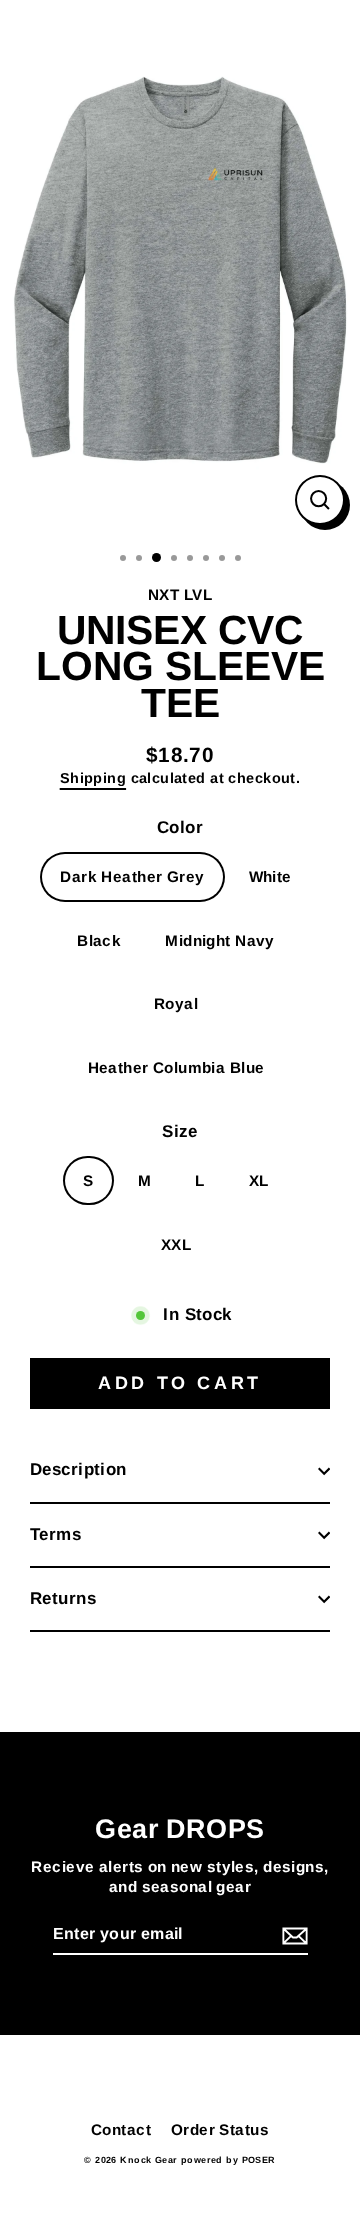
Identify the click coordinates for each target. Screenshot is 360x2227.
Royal (176, 1003)
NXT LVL (180, 594)
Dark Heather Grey (132, 876)
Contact (121, 2129)
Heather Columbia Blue (176, 1067)
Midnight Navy (220, 940)
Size (180, 1131)
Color (180, 827)
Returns (63, 1598)
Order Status (220, 2129)
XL (259, 1180)
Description (78, 1469)
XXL (176, 1244)
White (270, 876)
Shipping (93, 778)
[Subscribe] (292, 1935)
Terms (55, 1534)
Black (99, 940)
